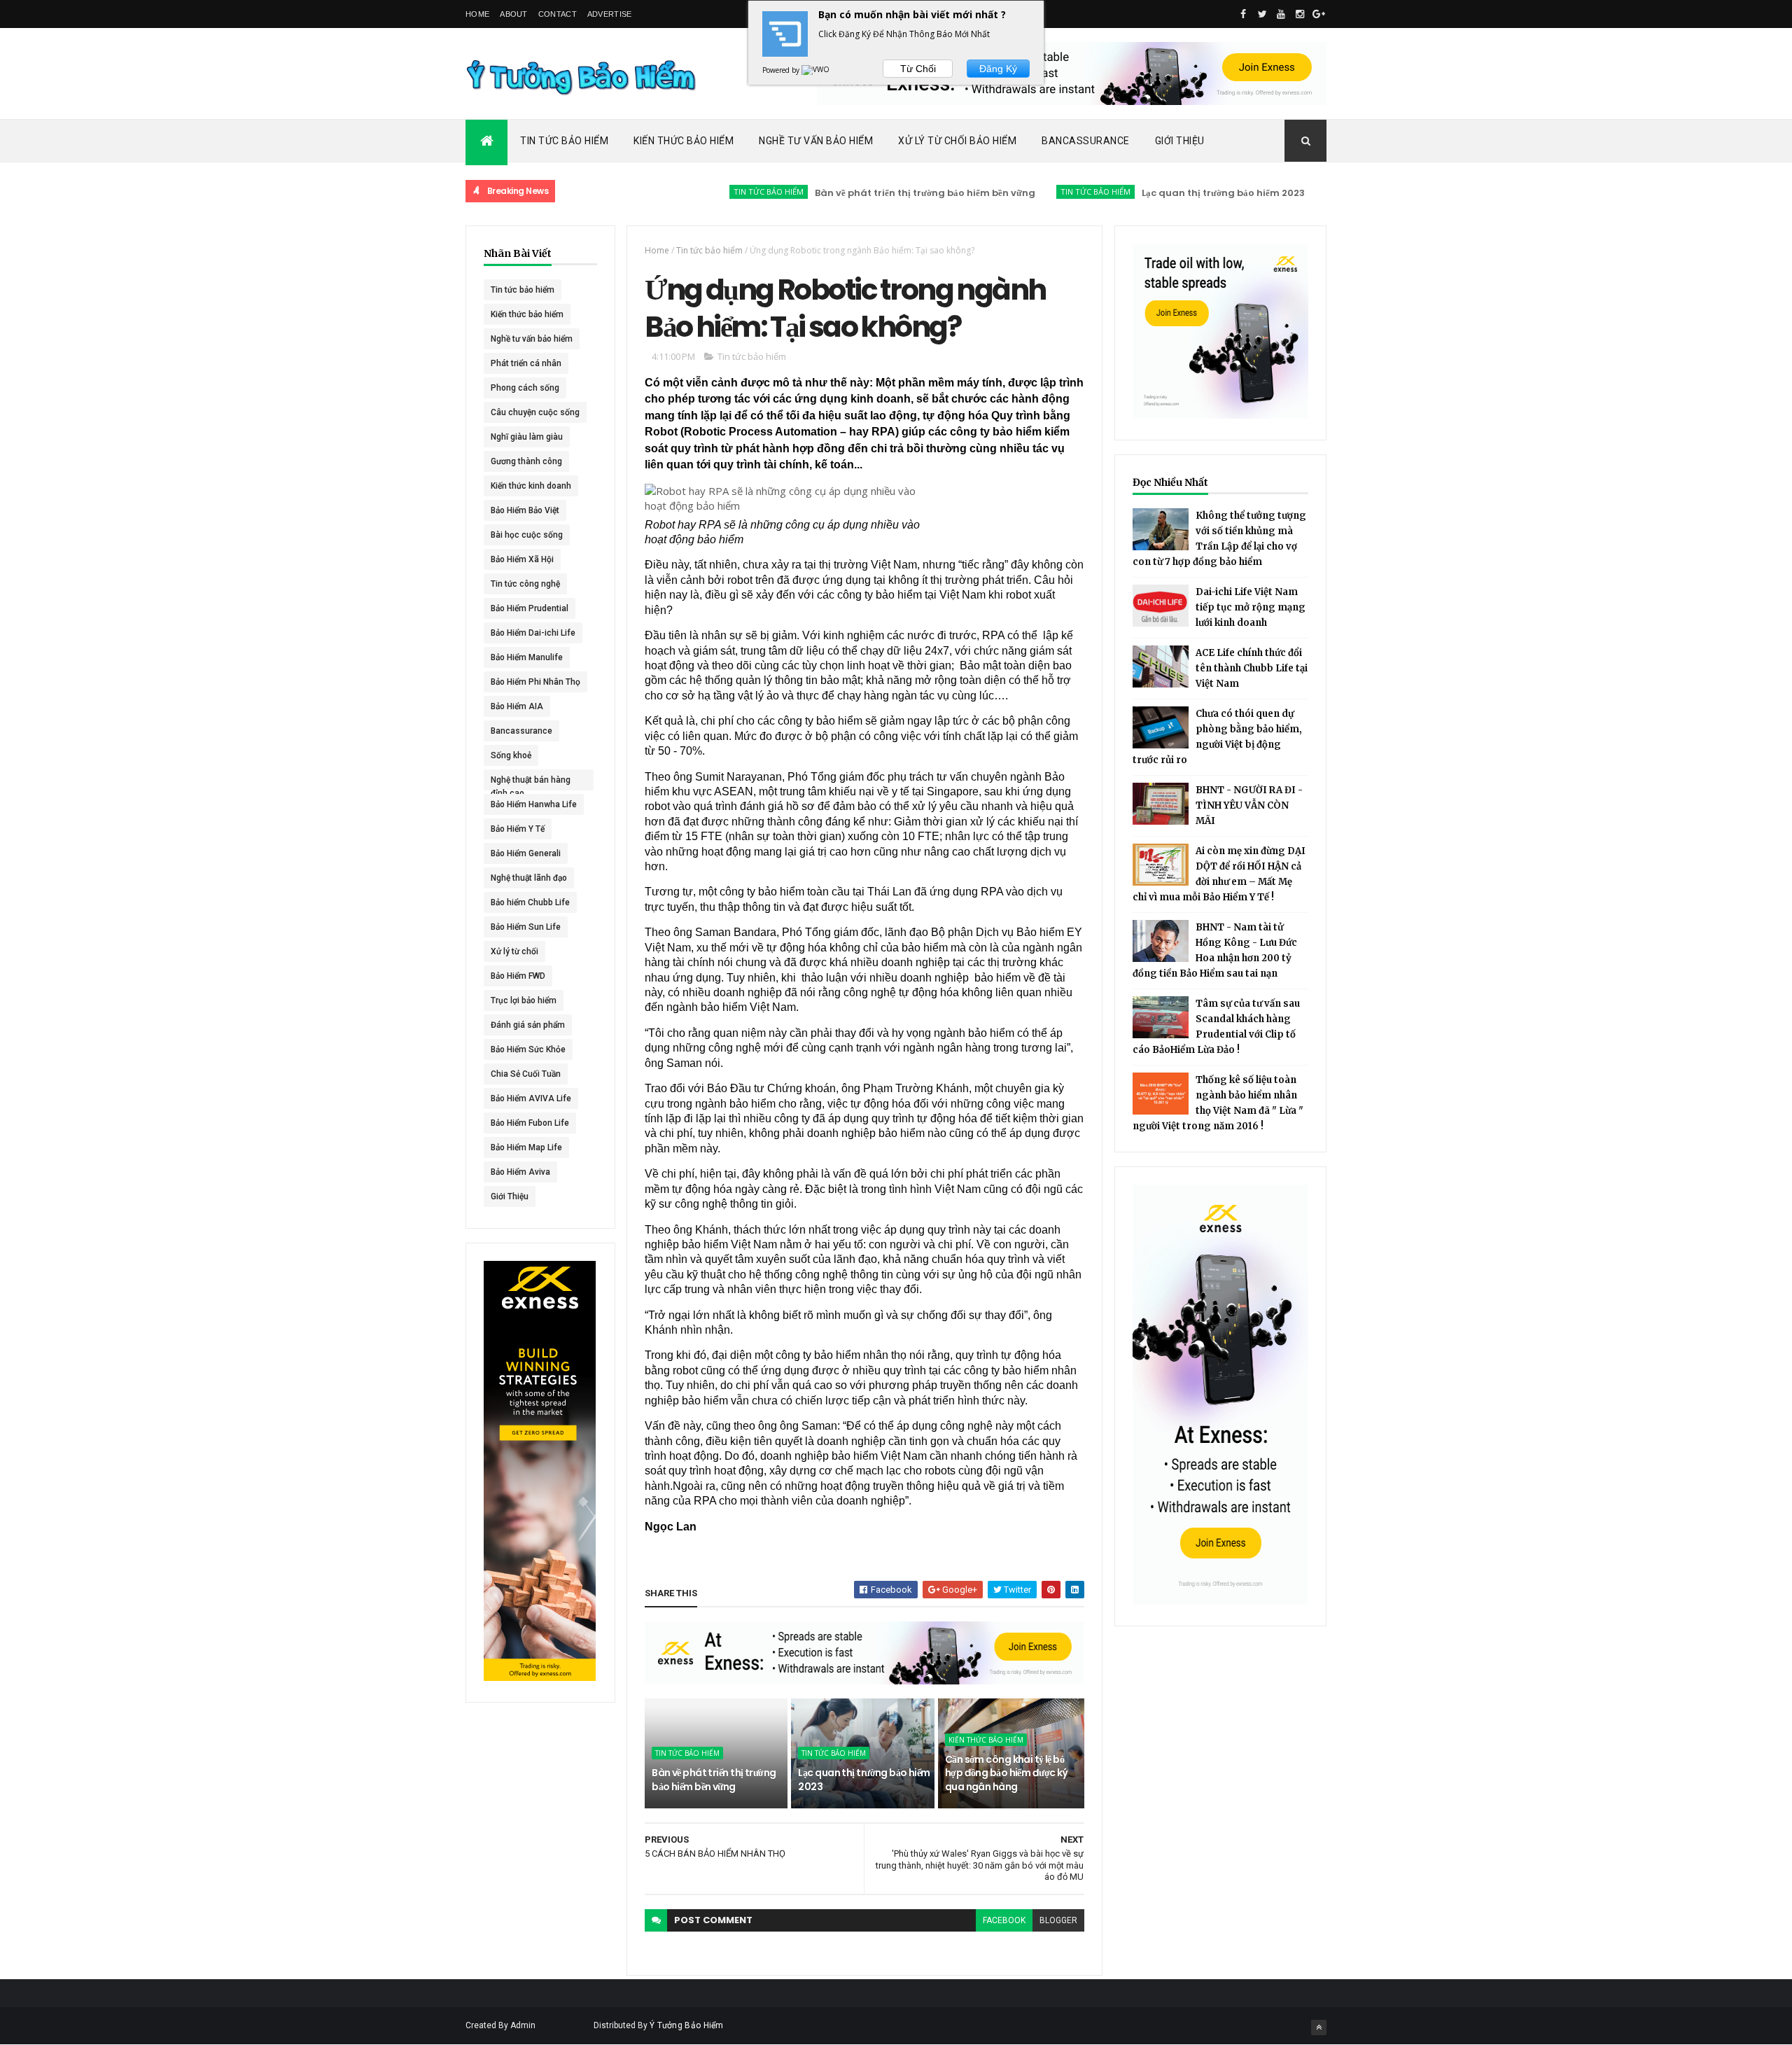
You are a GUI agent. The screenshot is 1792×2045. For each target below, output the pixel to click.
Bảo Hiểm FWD (518, 976)
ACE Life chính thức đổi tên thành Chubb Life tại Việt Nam (1252, 668)
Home (477, 14)
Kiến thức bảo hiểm (1317, 191)
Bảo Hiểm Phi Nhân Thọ (535, 682)
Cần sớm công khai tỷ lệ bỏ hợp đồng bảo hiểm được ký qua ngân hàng (1007, 1773)
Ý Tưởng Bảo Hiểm (687, 2025)
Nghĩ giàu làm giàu (527, 437)
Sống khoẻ (511, 755)
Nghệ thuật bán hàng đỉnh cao (531, 783)
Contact (558, 14)
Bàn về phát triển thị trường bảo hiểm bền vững (872, 193)
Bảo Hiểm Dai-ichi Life (533, 633)
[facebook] (1243, 14)
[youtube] (1281, 14)
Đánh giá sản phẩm (528, 1025)
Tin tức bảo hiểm (715, 191)
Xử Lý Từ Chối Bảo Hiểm (957, 141)
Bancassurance (1086, 141)
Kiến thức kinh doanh (531, 486)
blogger (1058, 1920)
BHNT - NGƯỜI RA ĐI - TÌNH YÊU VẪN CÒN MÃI (1249, 805)
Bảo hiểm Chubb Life (530, 902)
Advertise (610, 14)
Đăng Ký (998, 69)
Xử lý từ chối (514, 951)
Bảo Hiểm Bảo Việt (525, 510)
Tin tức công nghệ (525, 584)
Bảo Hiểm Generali (526, 853)
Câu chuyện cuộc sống (535, 412)
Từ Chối (918, 69)
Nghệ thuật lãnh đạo (529, 878)
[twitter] (1262, 14)
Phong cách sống (525, 388)
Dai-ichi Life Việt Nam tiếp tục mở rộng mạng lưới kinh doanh (1251, 607)
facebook (1004, 1920)
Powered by (782, 70)
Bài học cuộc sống (527, 535)
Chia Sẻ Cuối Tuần (526, 1074)
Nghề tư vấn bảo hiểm (532, 339)
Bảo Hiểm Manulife (527, 657)
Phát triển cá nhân (526, 363)
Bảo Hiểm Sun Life (526, 927)
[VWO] (816, 70)
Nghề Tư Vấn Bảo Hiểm (816, 141)
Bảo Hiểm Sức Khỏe (528, 1049)
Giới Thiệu (1180, 141)
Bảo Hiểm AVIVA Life (531, 1098)
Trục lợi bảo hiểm (524, 1000)
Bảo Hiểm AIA (517, 706)
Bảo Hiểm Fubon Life (530, 1123)
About (514, 14)
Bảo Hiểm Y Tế (518, 829)
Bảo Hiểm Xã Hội (522, 559)
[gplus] (1319, 14)
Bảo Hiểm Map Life (526, 1147)
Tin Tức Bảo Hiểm (564, 141)
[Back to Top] (1319, 2027)
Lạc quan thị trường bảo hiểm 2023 (1170, 193)
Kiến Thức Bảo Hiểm (684, 141)
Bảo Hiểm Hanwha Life (534, 804)
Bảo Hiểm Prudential (530, 608)
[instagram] (1300, 14)
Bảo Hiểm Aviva (520, 1172)
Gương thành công (526, 461)
